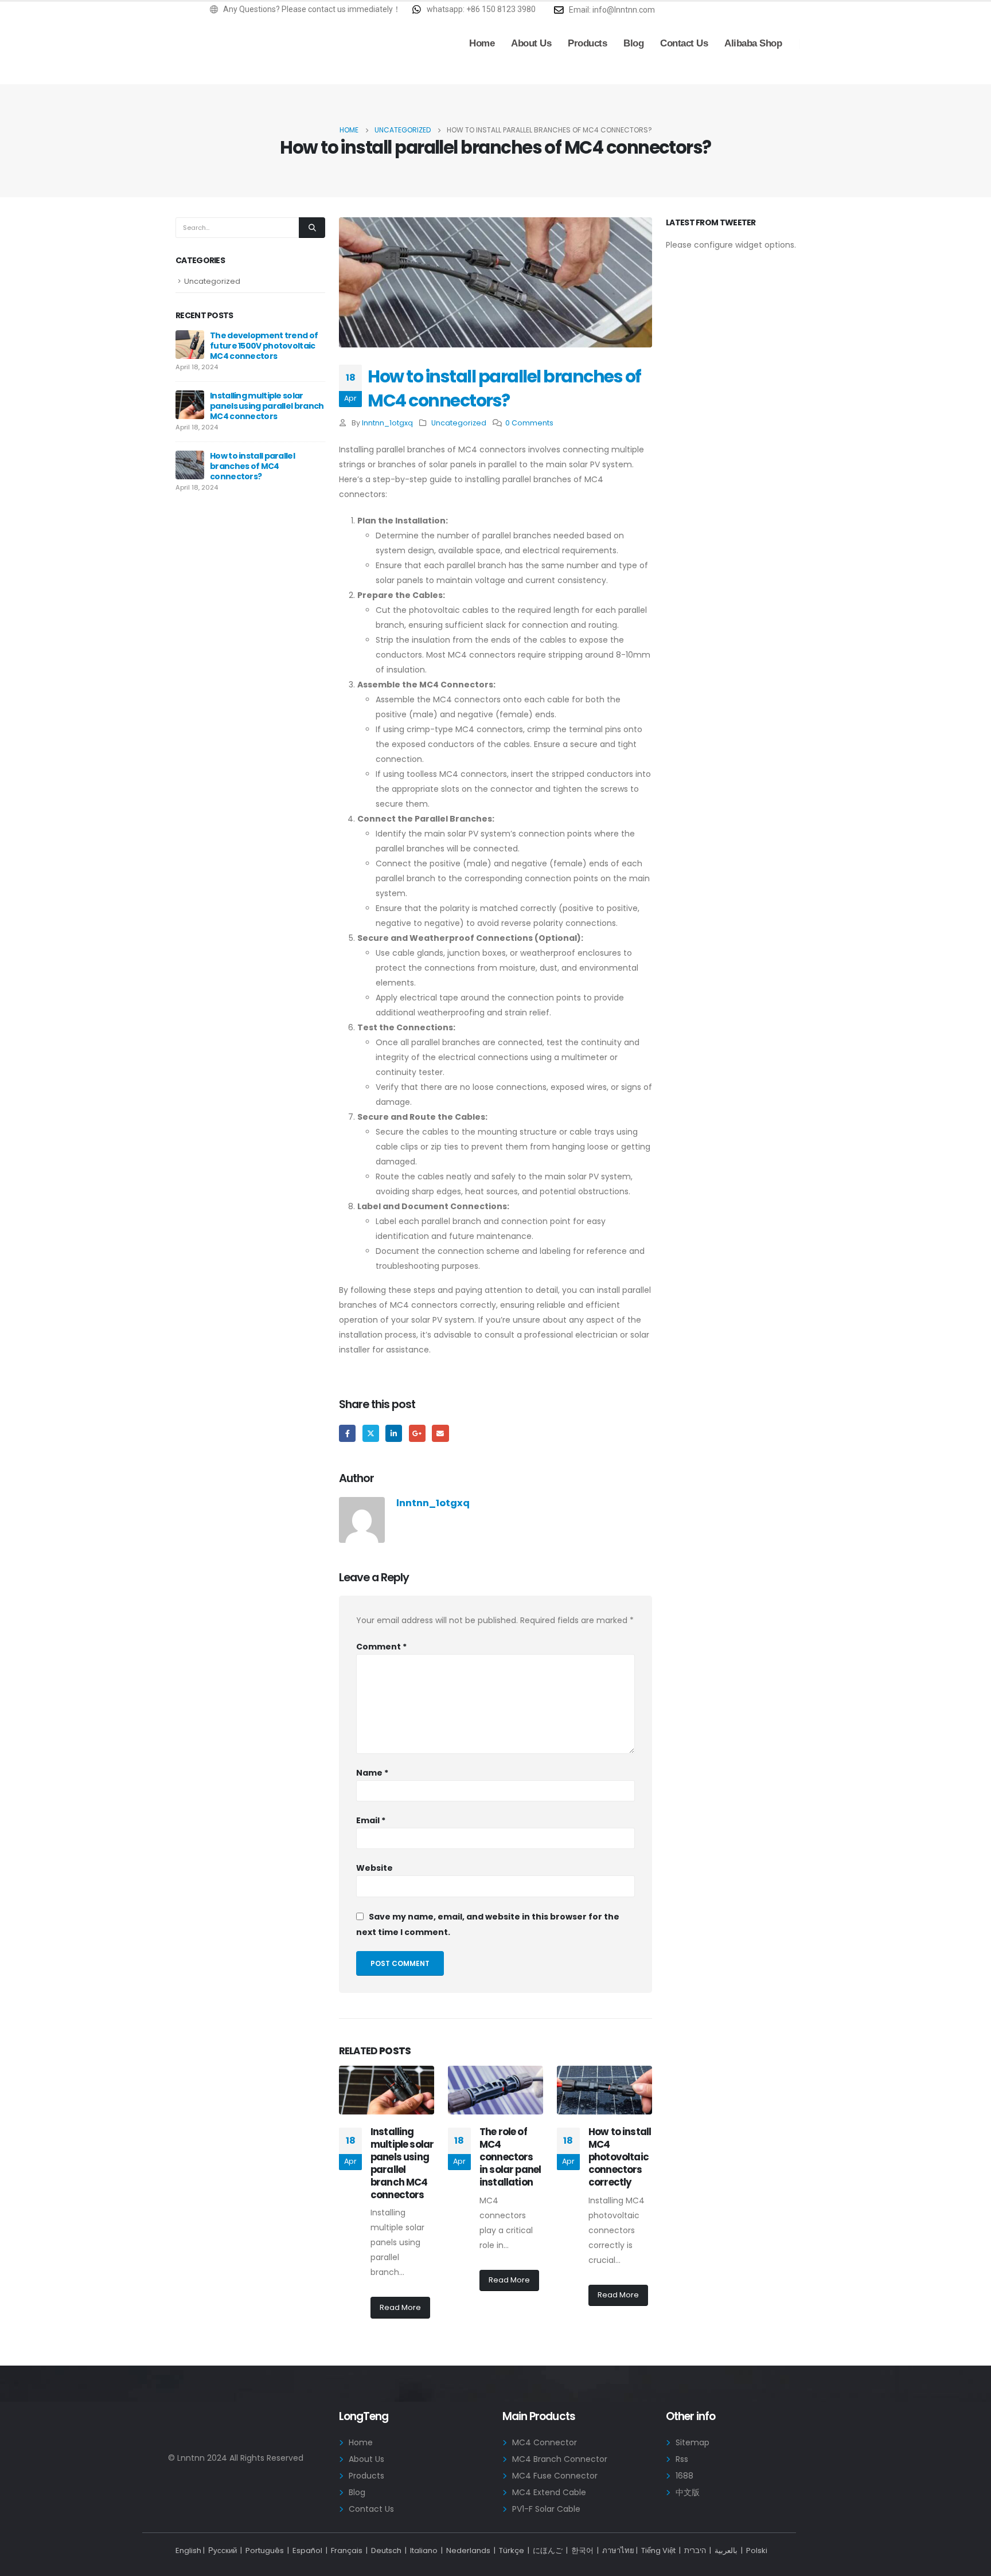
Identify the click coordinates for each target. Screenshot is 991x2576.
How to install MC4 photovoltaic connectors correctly (620, 2157)
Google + (417, 1433)
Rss (682, 2459)
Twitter (371, 1433)
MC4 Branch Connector (560, 2459)
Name (372, 1773)
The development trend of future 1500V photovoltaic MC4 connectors (264, 346)
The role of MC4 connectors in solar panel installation (510, 2157)
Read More (400, 2307)
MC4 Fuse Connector (555, 2476)
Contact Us (684, 43)
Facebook (347, 1433)
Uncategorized (459, 423)
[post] (190, 344)
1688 (684, 2476)
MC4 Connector (545, 2442)
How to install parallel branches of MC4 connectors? (252, 466)
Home (482, 43)
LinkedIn (394, 1433)
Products (587, 43)
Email (440, 1433)
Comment (381, 1647)
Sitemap (692, 2442)
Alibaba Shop (753, 43)
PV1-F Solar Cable (546, 2509)
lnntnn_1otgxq (387, 423)
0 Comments (529, 423)
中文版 (688, 2492)
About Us (531, 43)
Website (374, 1868)
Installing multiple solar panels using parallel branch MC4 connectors (402, 2163)
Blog (633, 43)
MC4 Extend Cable (549, 2492)
